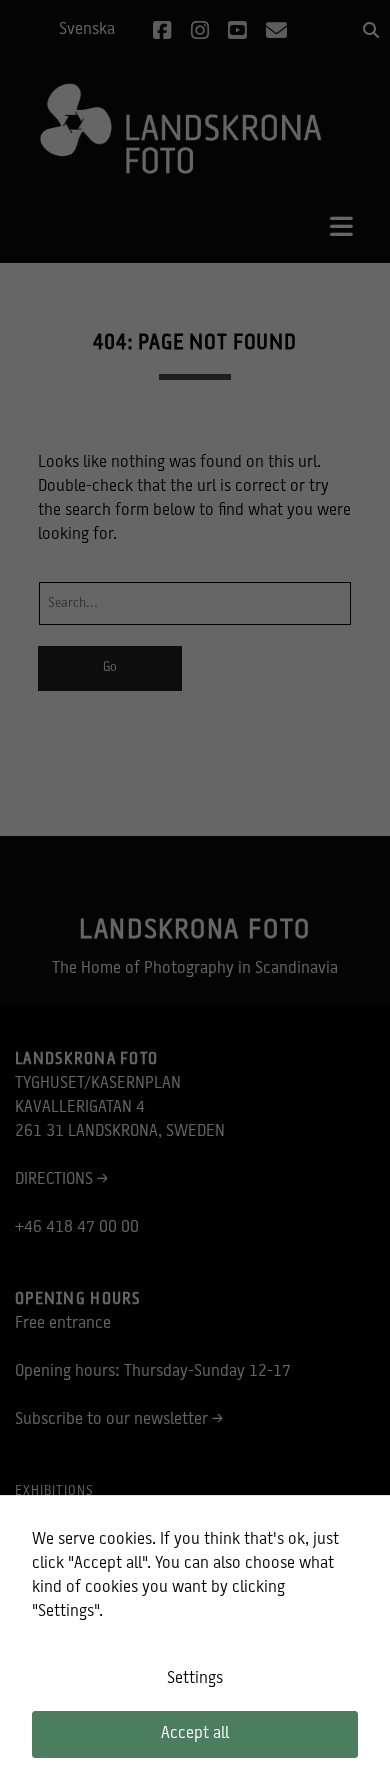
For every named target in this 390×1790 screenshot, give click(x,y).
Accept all (195, 1734)
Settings (195, 1679)
